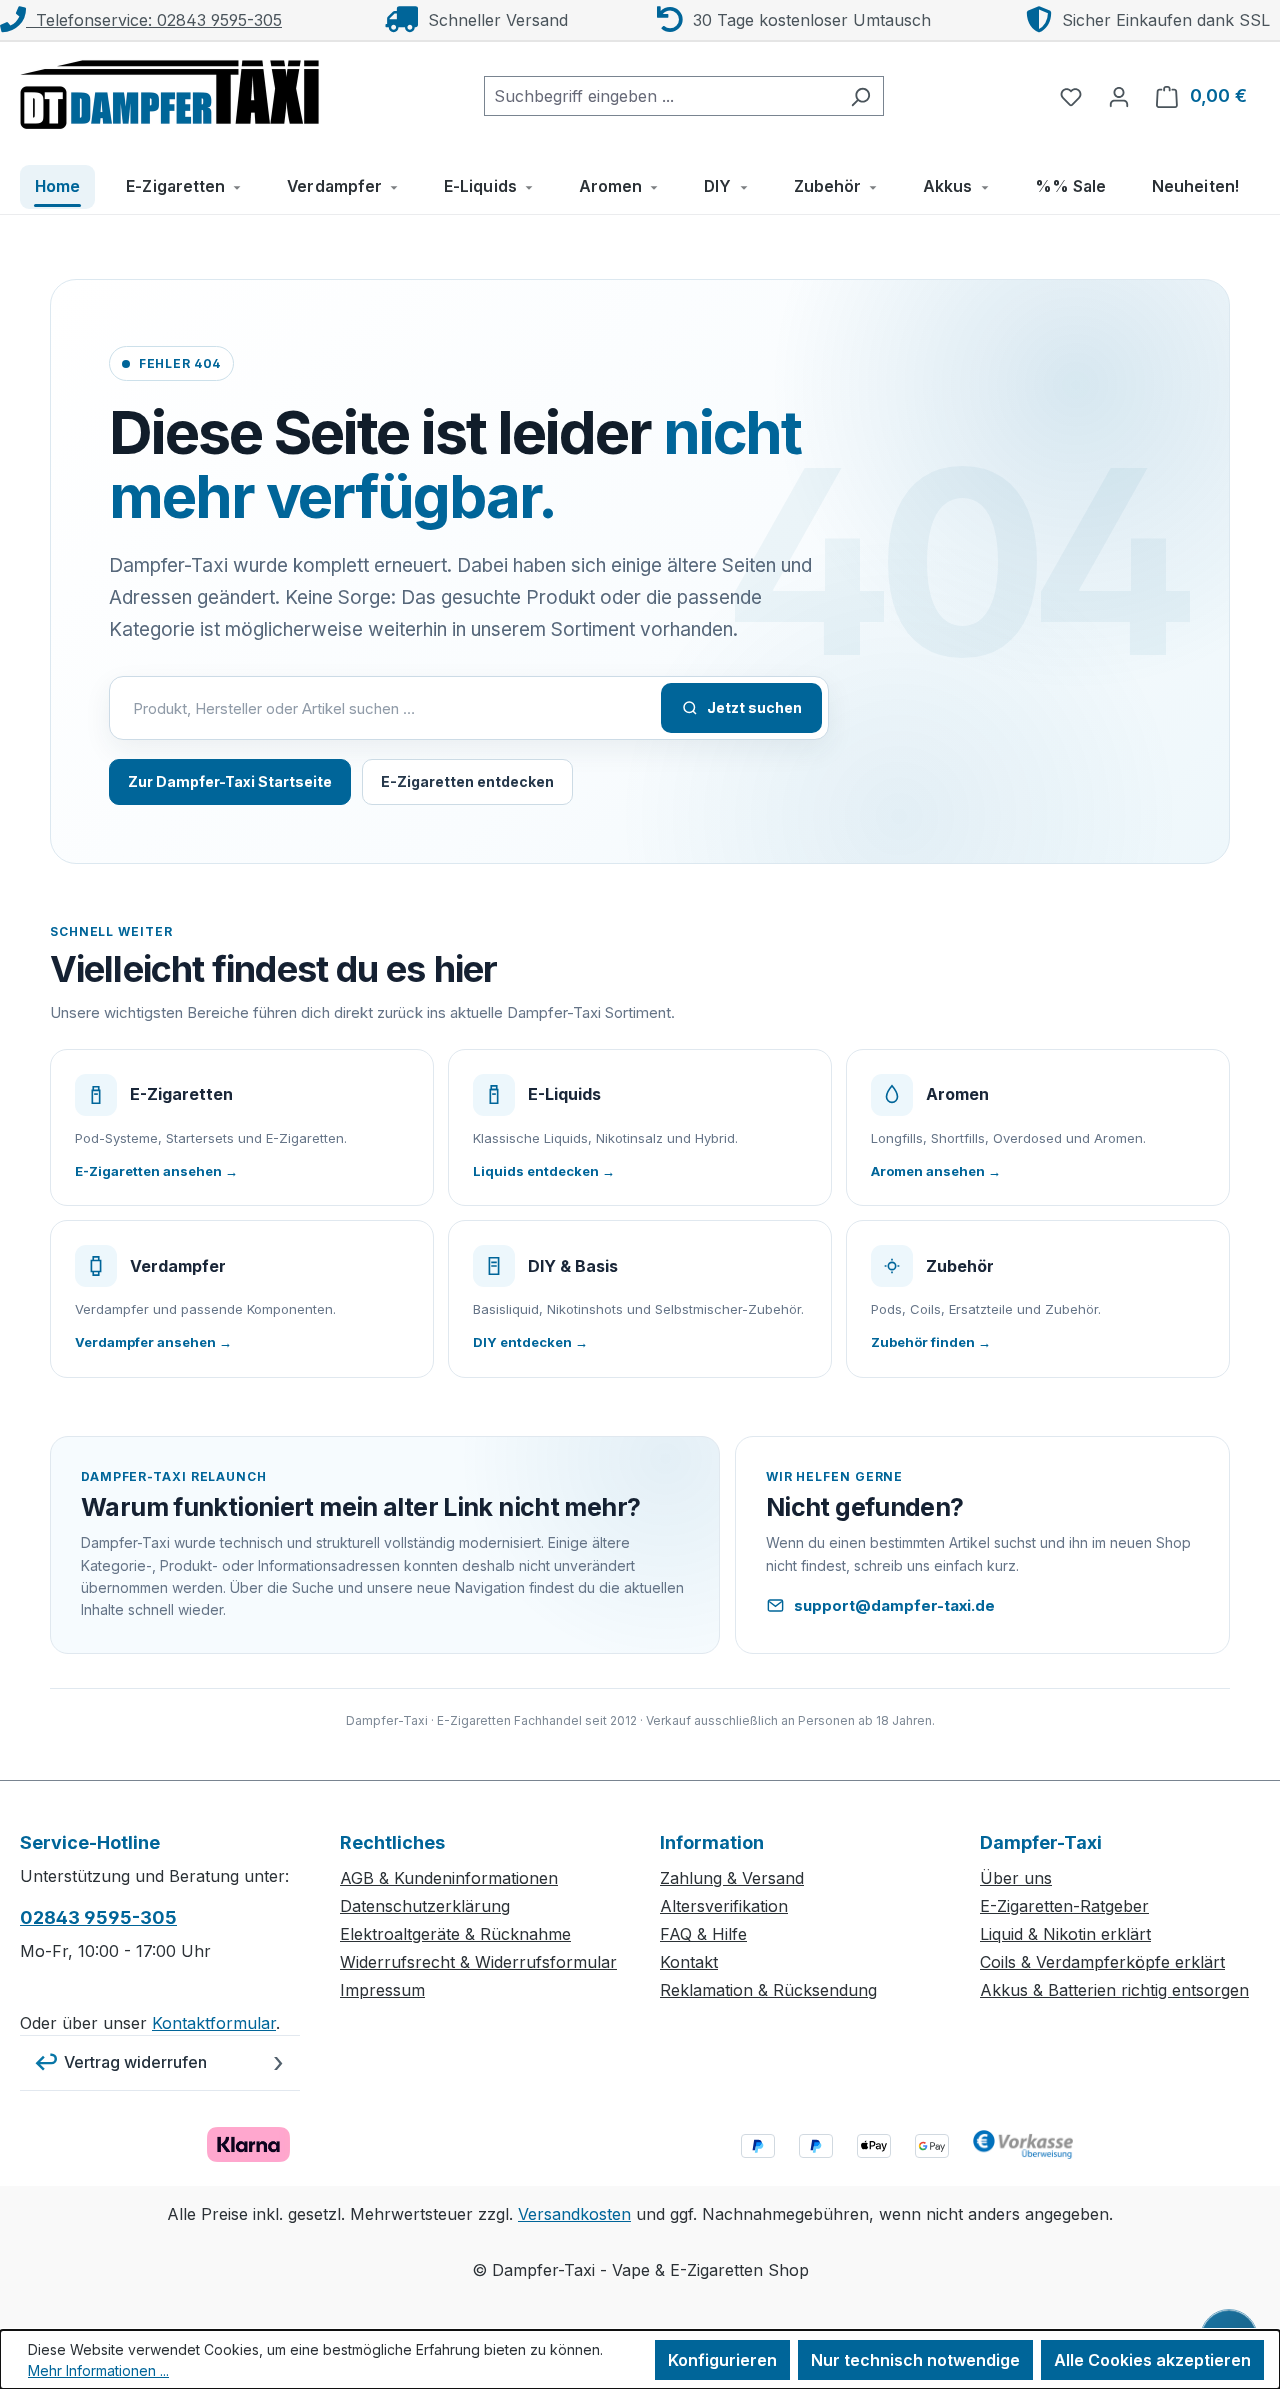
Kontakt (689, 1962)
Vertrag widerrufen (135, 2062)
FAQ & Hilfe (703, 1934)
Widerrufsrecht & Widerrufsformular (478, 1962)
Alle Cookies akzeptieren (1152, 2360)
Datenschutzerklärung (425, 1906)
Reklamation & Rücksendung (768, 1990)
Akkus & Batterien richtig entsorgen (1114, 1990)
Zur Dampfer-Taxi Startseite (230, 781)
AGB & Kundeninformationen (449, 1878)
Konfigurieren (722, 2360)
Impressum (382, 1990)
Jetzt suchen (754, 707)
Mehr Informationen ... (98, 2370)
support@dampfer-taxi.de (894, 1605)
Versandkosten (574, 2214)
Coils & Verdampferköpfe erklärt (1102, 1962)
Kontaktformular (214, 2023)
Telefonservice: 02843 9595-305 (154, 20)
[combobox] (661, 96)
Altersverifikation (724, 1906)
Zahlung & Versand (732, 1878)
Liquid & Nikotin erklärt (1065, 1934)
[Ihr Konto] (1119, 96)
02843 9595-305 (98, 1917)
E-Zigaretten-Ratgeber (1064, 1906)
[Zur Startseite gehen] (170, 92)
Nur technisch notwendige (915, 2360)
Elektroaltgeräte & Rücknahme (455, 1934)
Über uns (1016, 1878)
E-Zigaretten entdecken (467, 781)
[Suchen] (860, 96)
